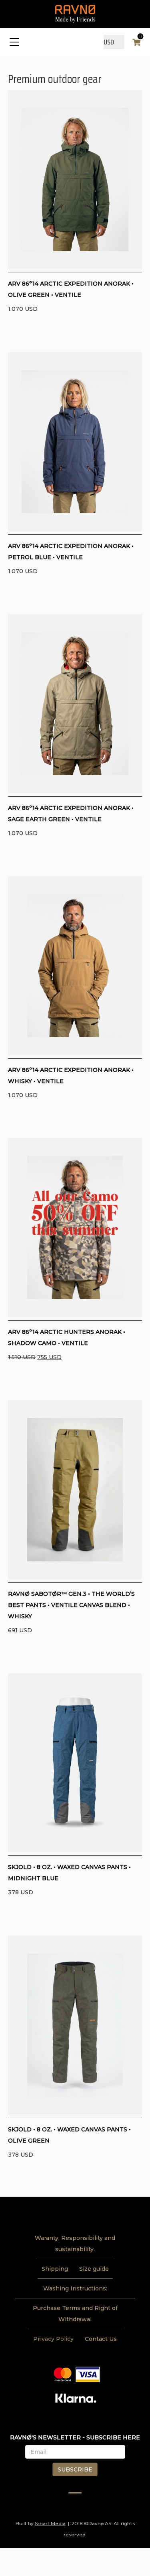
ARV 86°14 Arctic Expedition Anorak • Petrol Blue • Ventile (71, 552)
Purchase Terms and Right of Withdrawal (75, 2314)
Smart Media (50, 2523)
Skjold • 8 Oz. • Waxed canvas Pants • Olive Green (69, 2135)
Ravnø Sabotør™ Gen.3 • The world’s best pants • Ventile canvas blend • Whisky (71, 1605)
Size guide (94, 2269)
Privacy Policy (53, 2339)
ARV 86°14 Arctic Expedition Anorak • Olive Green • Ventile (71, 289)
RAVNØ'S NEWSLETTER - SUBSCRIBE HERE (75, 2437)
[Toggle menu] (14, 42)
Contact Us (101, 2339)
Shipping (55, 2269)
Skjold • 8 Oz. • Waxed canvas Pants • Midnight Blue (69, 1873)
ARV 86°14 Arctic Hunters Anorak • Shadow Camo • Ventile (67, 1337)
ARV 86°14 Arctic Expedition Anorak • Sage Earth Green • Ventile (71, 814)
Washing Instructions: (75, 2288)
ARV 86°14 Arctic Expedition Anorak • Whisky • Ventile (71, 1076)
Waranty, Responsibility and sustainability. (75, 2244)
